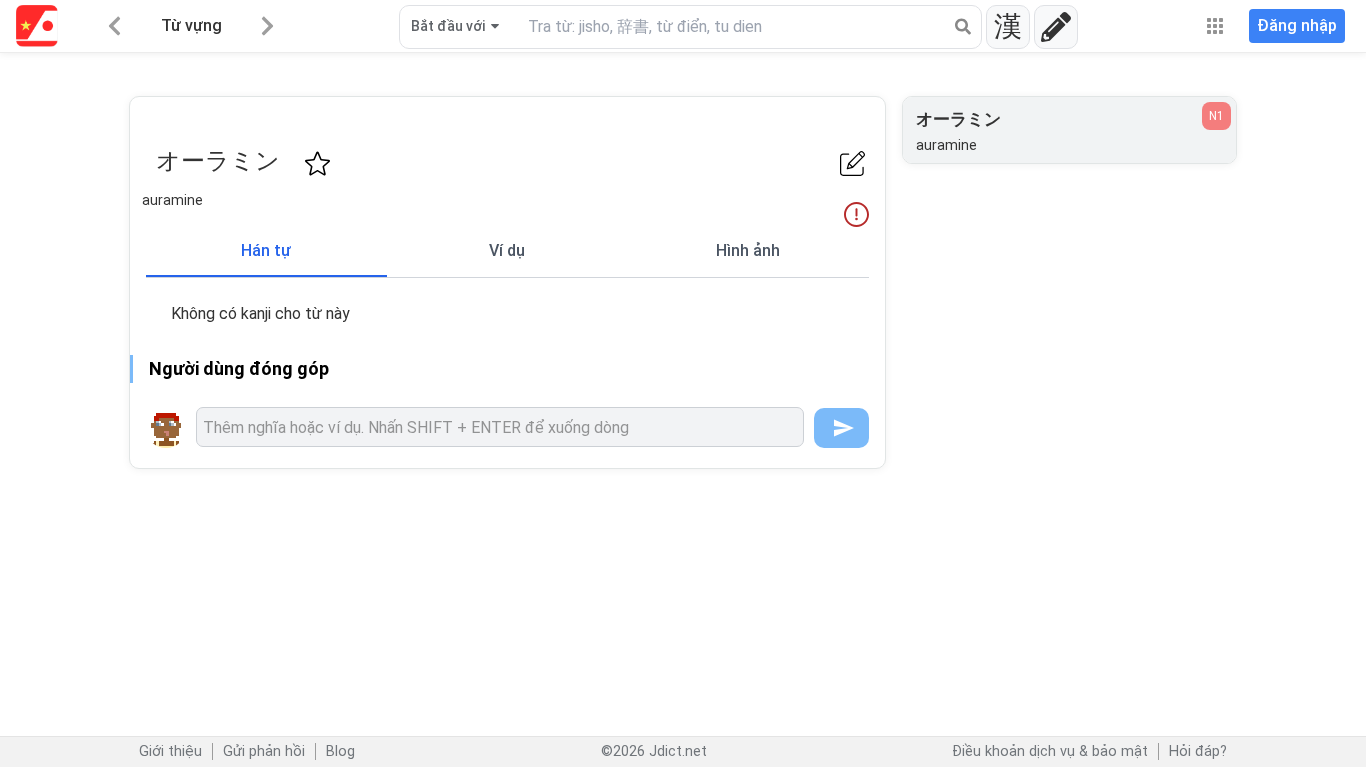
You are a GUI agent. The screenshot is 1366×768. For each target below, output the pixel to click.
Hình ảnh (748, 250)
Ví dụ (507, 250)
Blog (340, 751)
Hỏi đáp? (1198, 751)
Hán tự (266, 250)
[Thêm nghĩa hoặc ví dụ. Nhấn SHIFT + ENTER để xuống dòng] (500, 427)
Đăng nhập (1297, 25)
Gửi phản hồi (264, 751)
